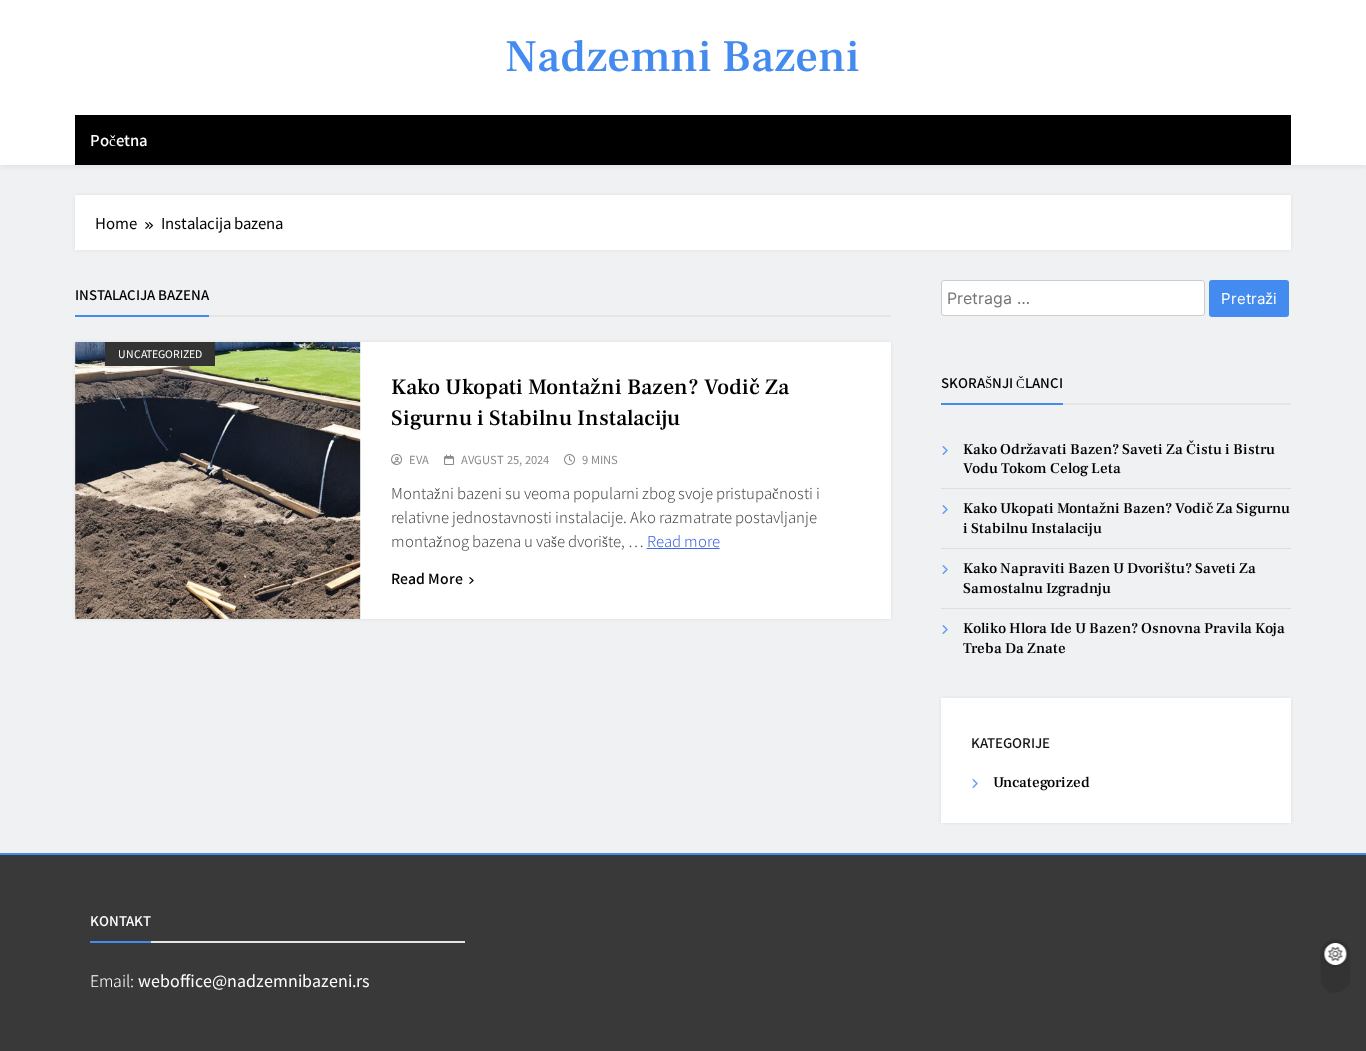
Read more (683, 540)
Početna (119, 139)
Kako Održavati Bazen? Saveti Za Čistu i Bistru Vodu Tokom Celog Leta (1119, 459)
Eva (419, 460)
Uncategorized (160, 353)
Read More (427, 578)
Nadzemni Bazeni (682, 57)
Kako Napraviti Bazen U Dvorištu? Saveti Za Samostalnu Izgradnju (1109, 578)
